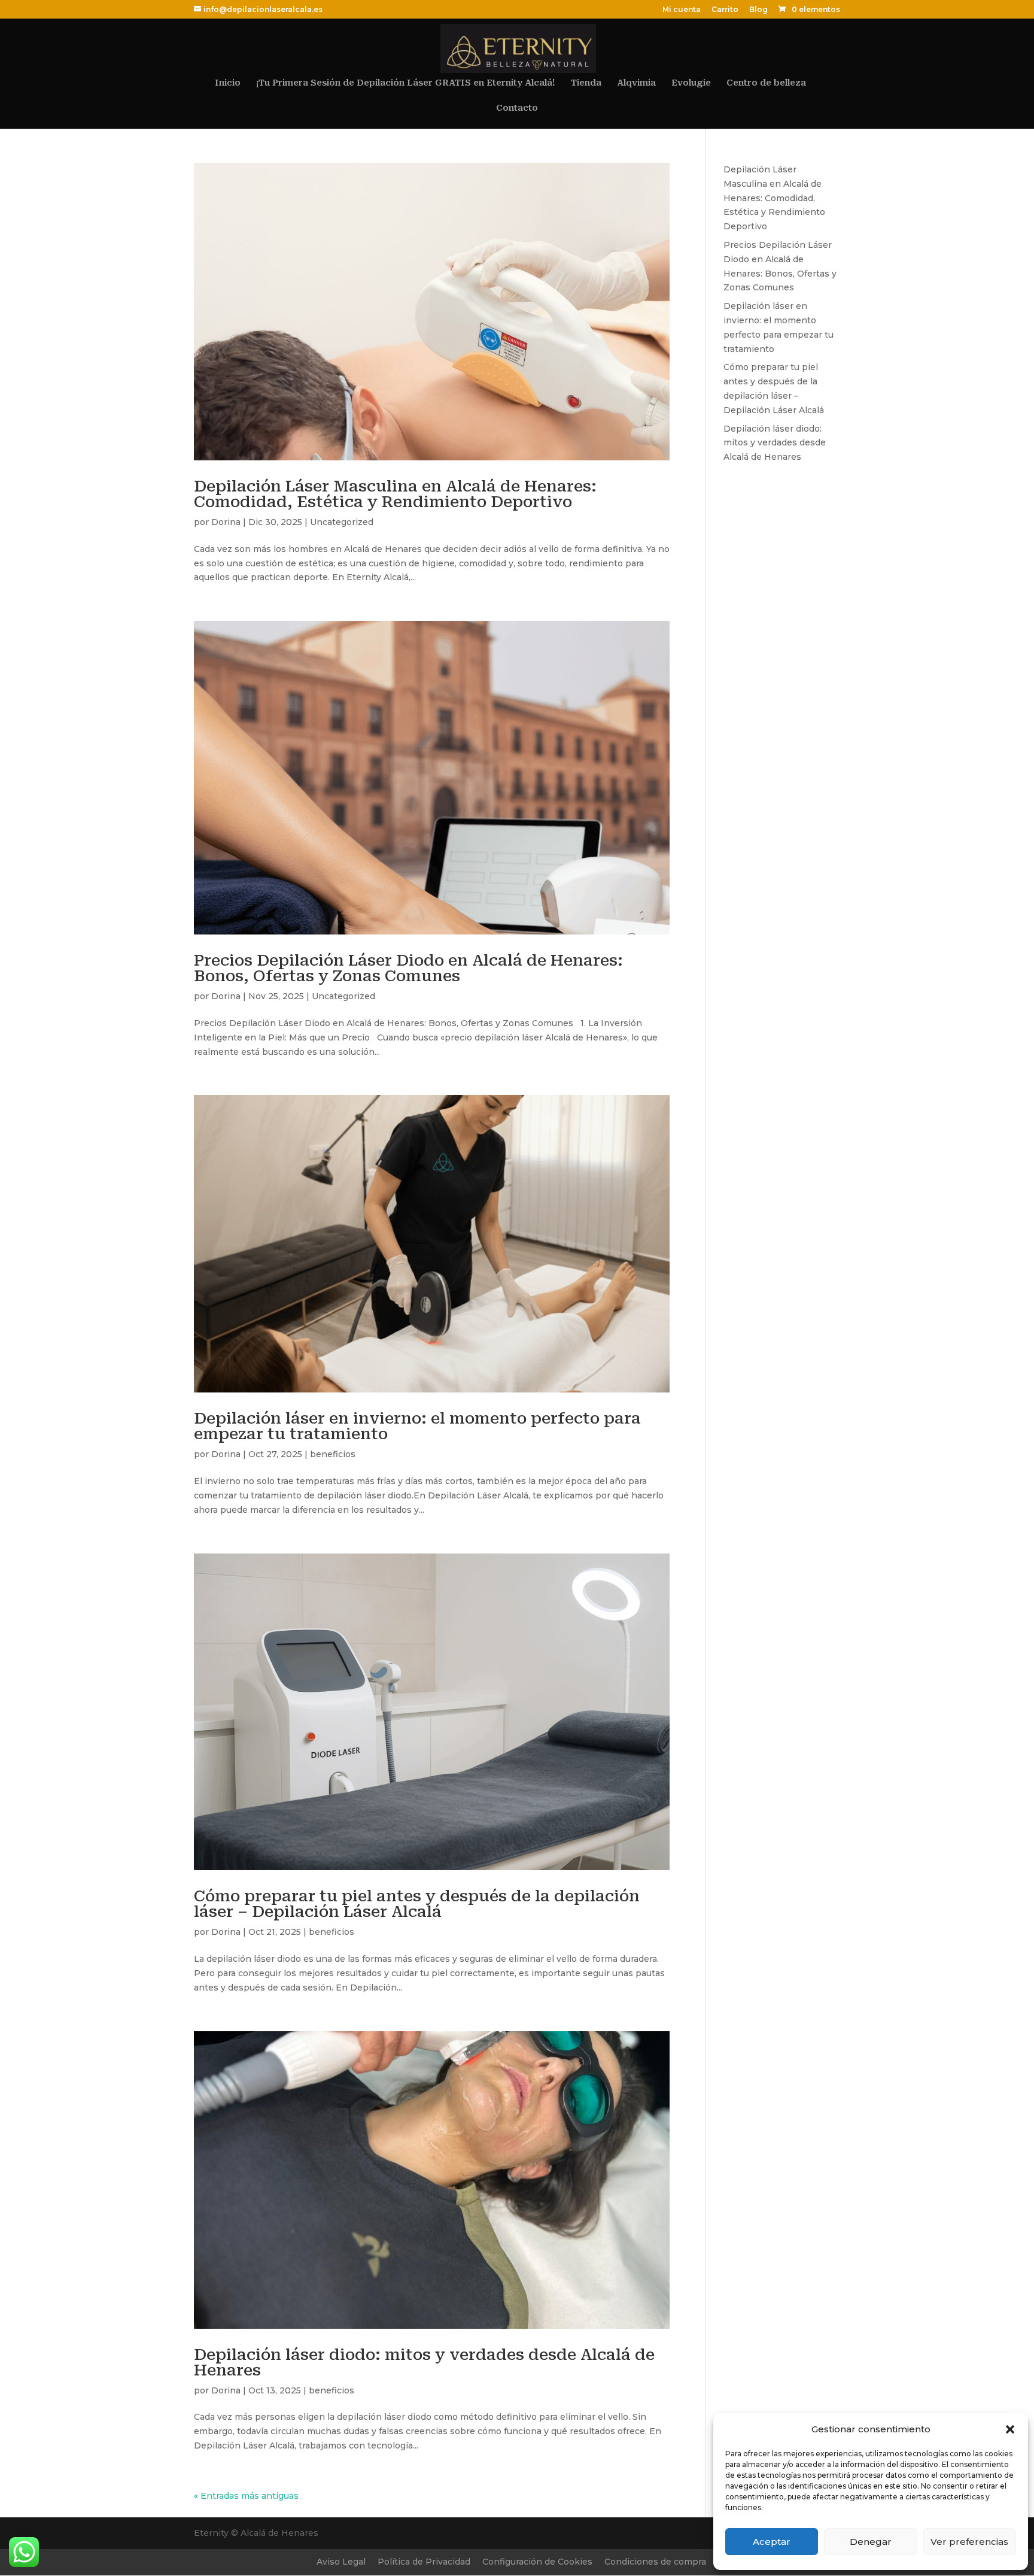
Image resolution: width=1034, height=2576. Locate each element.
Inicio (228, 83)
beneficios (333, 1454)
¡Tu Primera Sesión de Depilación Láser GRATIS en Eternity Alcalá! (406, 83)
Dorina (226, 522)
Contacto (517, 108)
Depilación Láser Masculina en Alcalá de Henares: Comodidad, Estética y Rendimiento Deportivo (395, 494)
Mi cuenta (682, 10)
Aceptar (772, 2542)
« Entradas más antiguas (246, 2496)
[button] (1010, 2429)
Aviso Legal (341, 2562)
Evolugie (691, 83)
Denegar (871, 2542)
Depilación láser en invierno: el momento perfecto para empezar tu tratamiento (417, 1426)
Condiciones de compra (655, 2562)
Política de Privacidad (424, 2562)
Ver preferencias (969, 2542)
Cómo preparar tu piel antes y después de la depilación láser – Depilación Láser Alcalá (417, 1904)
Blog (758, 10)
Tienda (586, 83)
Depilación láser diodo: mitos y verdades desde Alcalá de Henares (424, 2362)
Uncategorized (342, 522)
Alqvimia (636, 83)
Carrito (725, 10)
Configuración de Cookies (537, 2562)
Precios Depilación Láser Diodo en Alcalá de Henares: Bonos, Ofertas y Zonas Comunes (408, 968)
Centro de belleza (766, 83)
